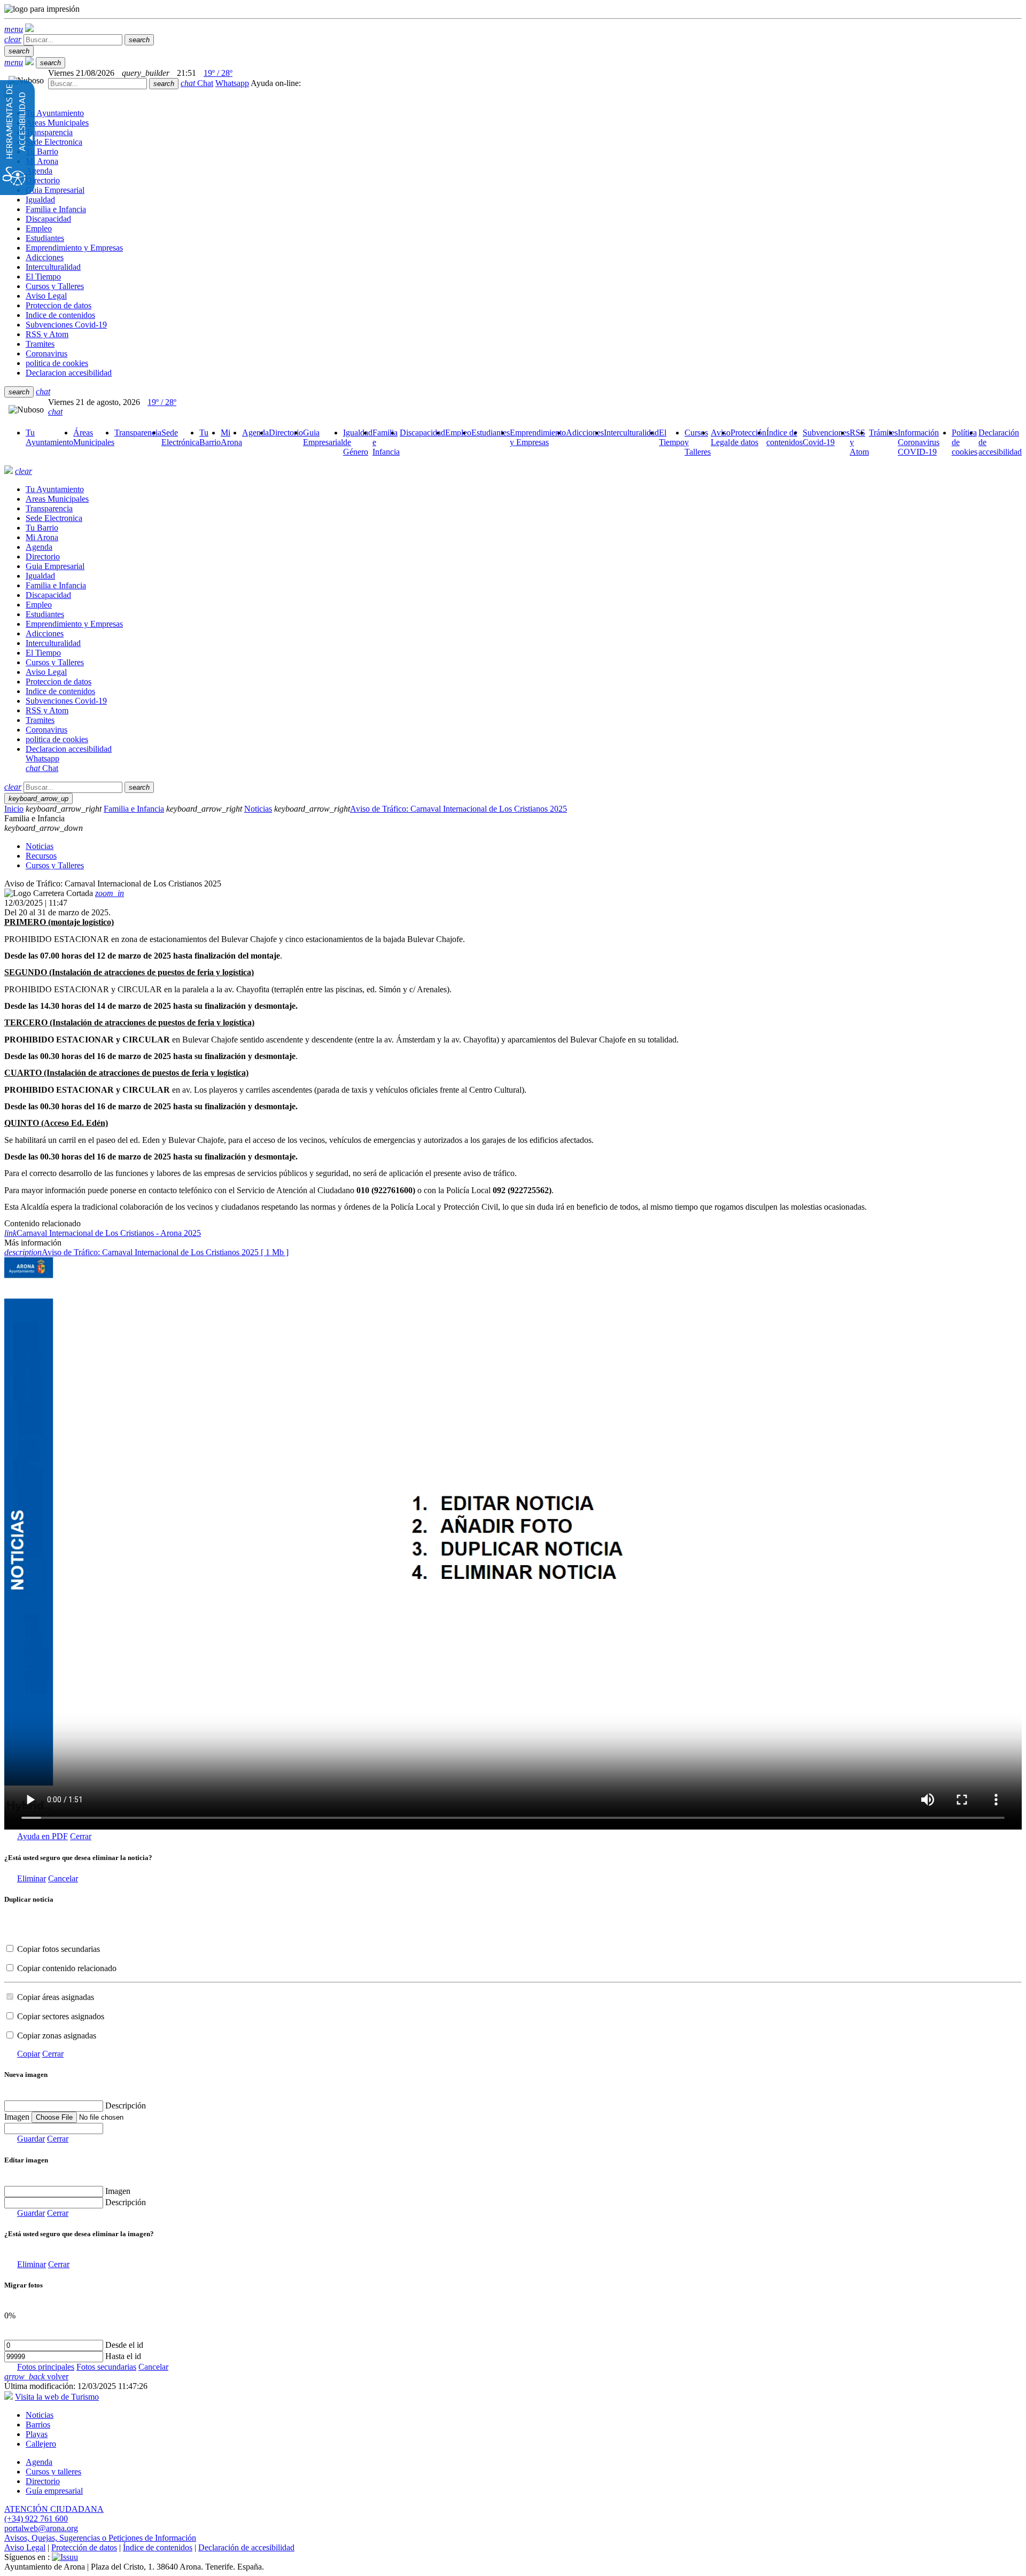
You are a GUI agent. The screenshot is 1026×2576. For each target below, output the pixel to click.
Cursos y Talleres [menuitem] (55, 865)
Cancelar (63, 1878)
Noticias (258, 809)
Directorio (43, 2481)
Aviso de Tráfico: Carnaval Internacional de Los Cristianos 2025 (458, 809)
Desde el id (124, 2345)
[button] (14, 29)
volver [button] (36, 2376)
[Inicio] (29, 29)
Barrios (38, 2425)
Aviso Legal (25, 2547)
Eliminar (32, 1878)
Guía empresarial (54, 2491)
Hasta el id (123, 2356)
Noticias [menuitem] (40, 846)
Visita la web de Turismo (57, 2397)
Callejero (41, 2444)
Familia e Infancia (134, 809)
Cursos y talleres (53, 2472)
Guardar (31, 2139)
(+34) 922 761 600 (36, 2519)
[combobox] (98, 84)
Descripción (126, 2106)
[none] (54, 2128)
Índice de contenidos (158, 2547)
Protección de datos (84, 2547)
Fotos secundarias (106, 2367)
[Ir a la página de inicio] (9, 471)
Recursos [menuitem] (41, 856)
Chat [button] (197, 83)
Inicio (14, 809)
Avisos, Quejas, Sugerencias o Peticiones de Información (100, 2538)
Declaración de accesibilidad (246, 2547)
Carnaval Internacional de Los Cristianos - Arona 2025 (103, 1233)
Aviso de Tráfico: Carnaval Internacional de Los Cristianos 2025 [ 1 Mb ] (146, 1252)
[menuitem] (49, 437)
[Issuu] (65, 2557)
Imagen (118, 2191)
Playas (37, 2434)
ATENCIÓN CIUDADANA (54, 2509)
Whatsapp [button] (232, 83)
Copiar (29, 2054)
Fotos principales (46, 2367)
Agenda (39, 2462)
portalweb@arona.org (41, 2528)
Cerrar (81, 1836)
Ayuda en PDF (42, 1836)
